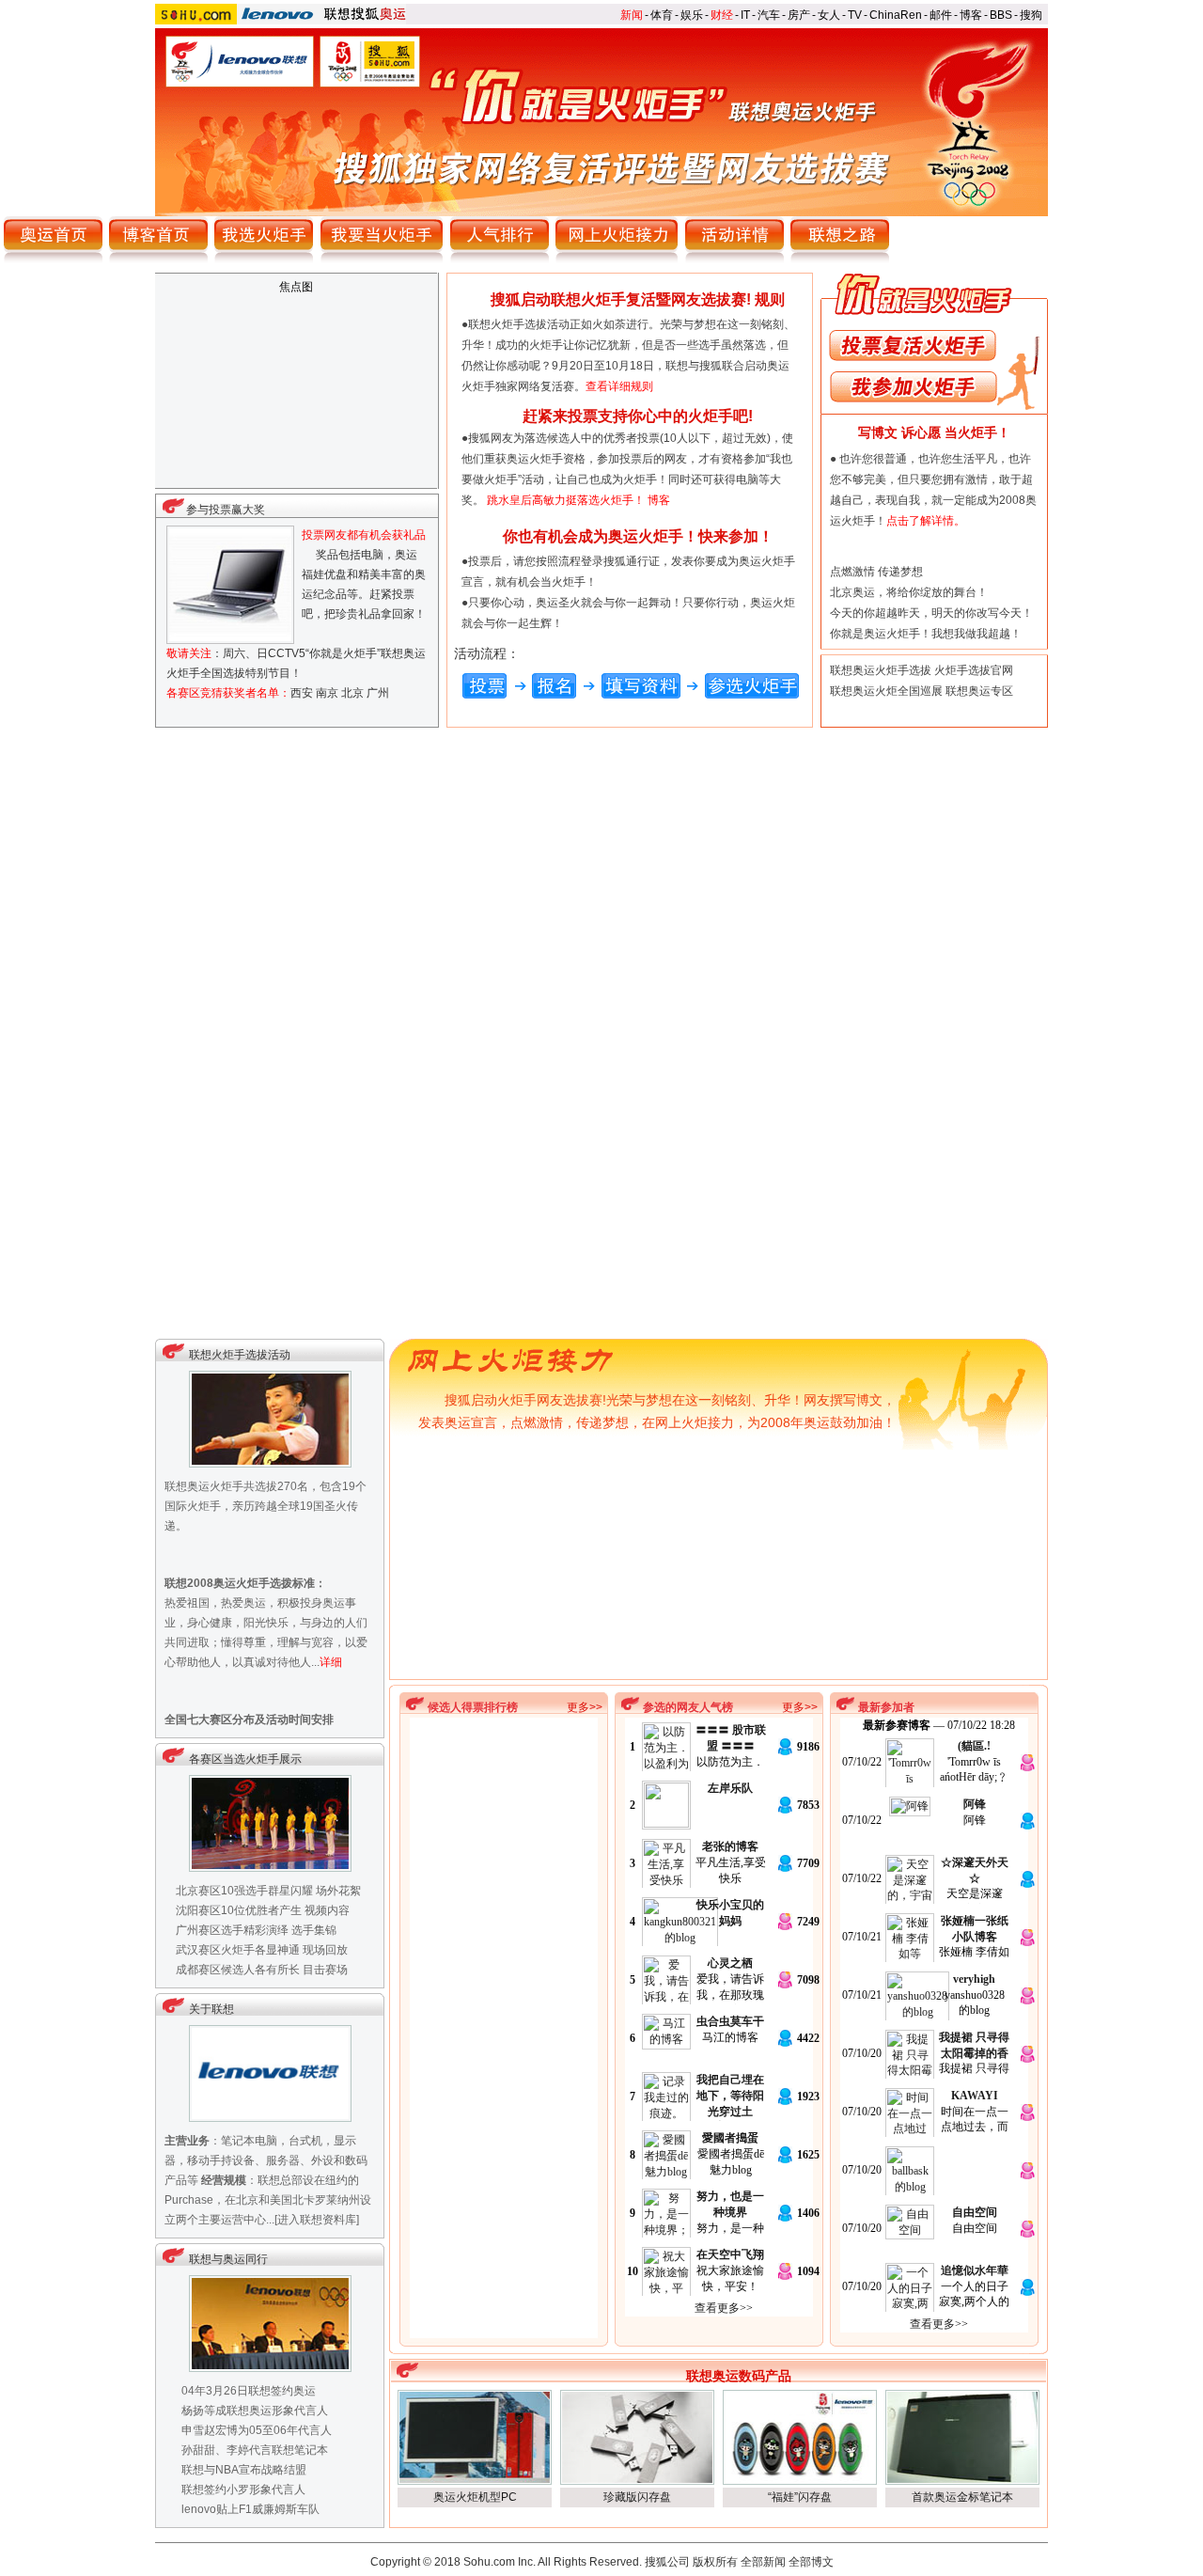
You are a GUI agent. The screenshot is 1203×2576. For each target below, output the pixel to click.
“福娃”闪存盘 (800, 2497)
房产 (799, 15)
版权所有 (715, 2562)
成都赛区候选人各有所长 (238, 1970)
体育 (662, 15)
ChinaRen (896, 15)
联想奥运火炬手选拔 (881, 670)
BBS (1001, 15)
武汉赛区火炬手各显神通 (238, 1950)
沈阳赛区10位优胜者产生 (239, 1910)
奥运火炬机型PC (475, 2497)
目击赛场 (325, 1970)
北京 (352, 693)
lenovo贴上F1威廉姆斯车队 (250, 2509)
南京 (327, 693)
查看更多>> (724, 2308)
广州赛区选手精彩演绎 (232, 1930)
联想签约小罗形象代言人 (243, 2490)
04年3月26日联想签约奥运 (249, 2391)
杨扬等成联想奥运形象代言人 (255, 2411)
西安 (302, 693)
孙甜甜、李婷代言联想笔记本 (255, 2450)
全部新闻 (763, 2562)
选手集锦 (314, 1930)
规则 (770, 299)
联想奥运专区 (979, 691)
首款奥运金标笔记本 (962, 2497)
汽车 (769, 15)
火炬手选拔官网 (974, 670)
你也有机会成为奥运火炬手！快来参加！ (638, 536)
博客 (971, 15)
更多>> (585, 1707)
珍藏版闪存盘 (637, 2497)
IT (745, 15)
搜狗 (1031, 15)
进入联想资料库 (317, 2220)
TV (855, 15)
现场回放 (325, 1950)
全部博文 (811, 2562)
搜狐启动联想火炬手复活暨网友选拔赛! (621, 299)
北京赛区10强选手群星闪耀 (244, 1891)
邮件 (941, 15)
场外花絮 (338, 1891)
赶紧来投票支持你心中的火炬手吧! (638, 416)
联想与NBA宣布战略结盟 (244, 2470)
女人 (829, 15)
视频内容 (327, 1910)
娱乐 (692, 15)
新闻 (632, 15)
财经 (722, 15)
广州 (378, 693)
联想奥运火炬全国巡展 (886, 691)
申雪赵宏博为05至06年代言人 (257, 2430)
